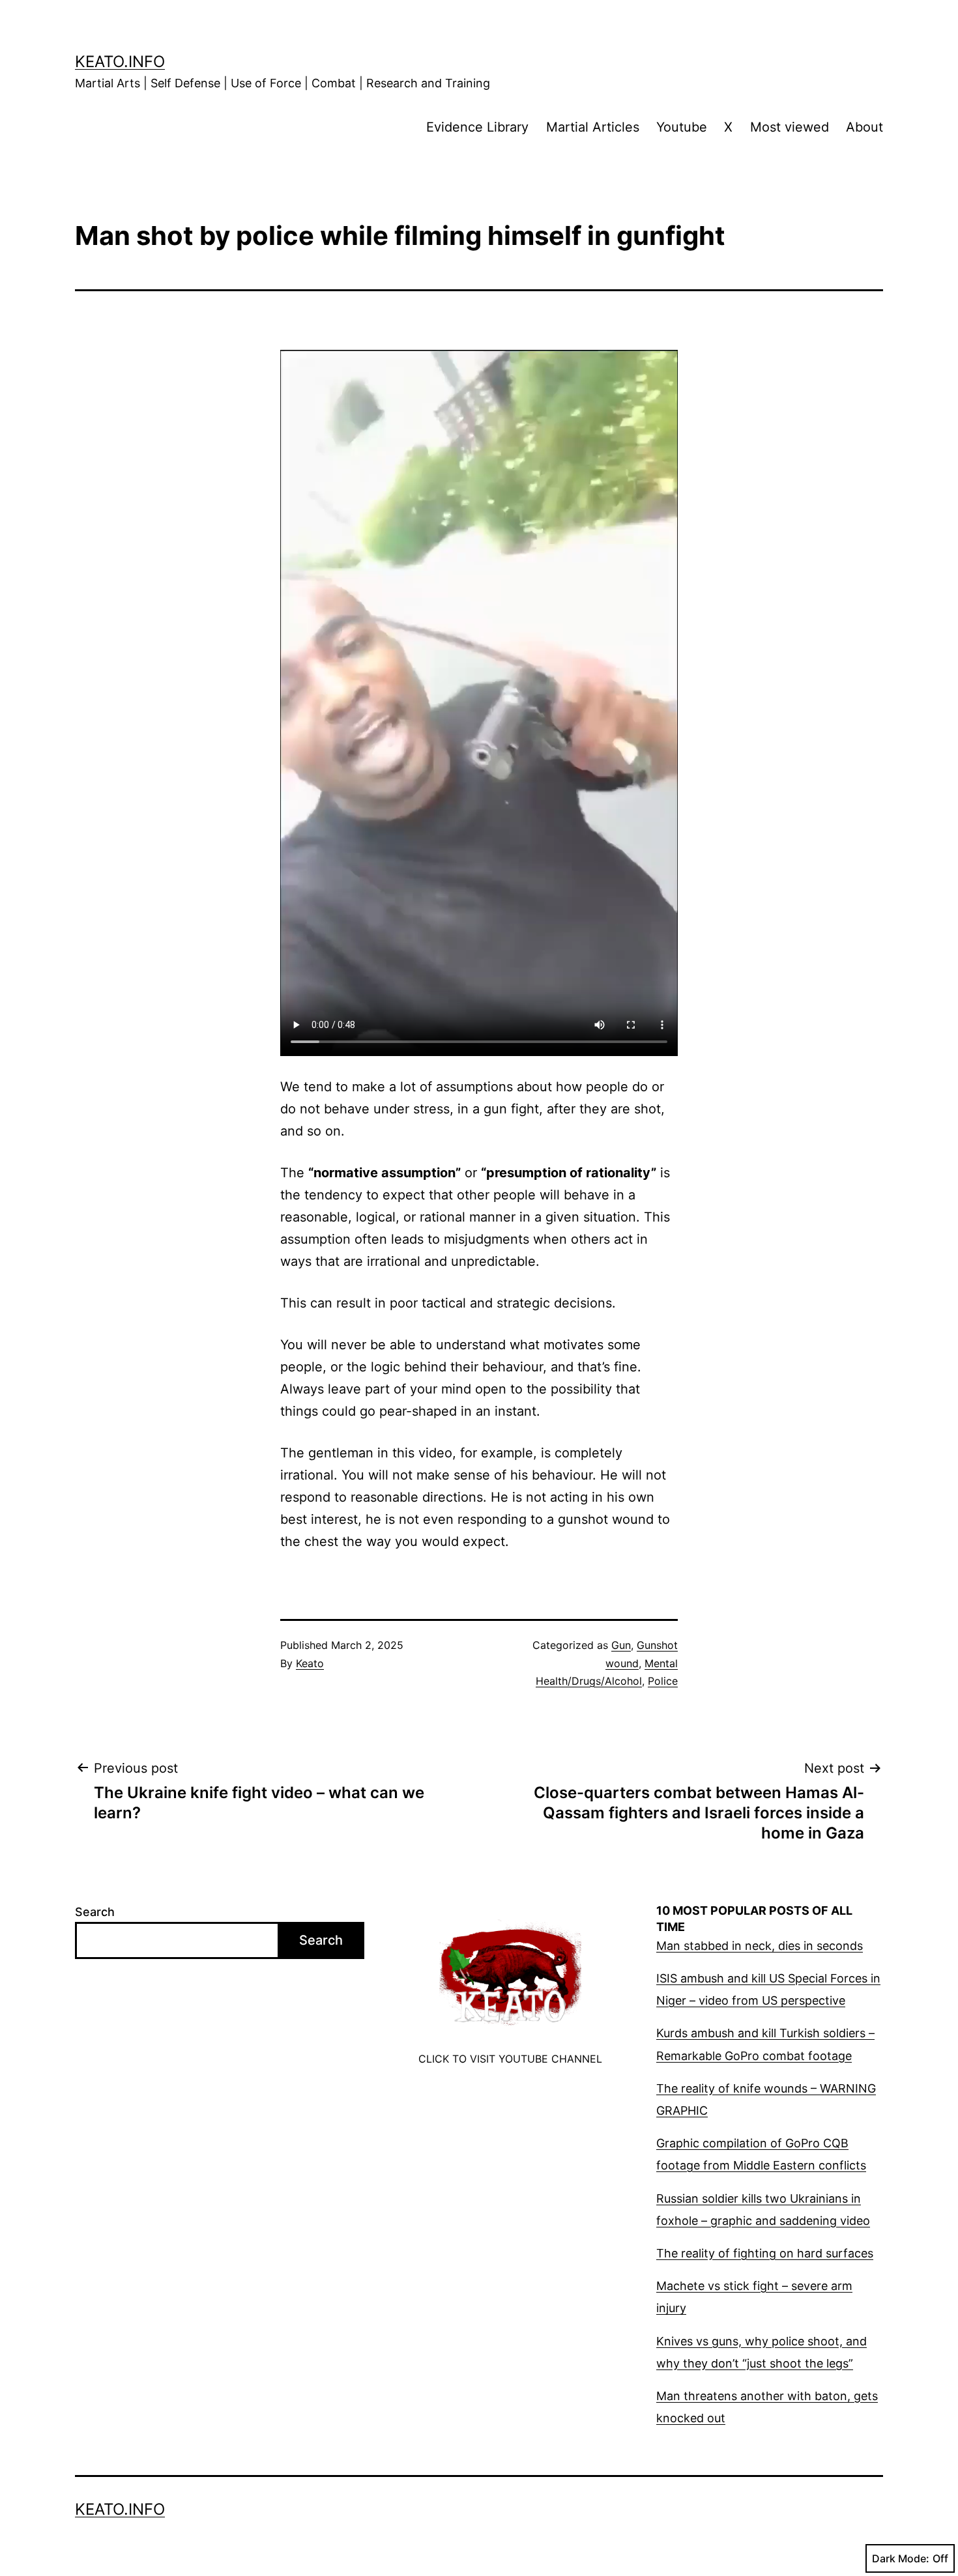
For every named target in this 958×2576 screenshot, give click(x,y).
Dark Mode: (901, 2558)
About (864, 127)
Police (663, 1681)
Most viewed (790, 127)
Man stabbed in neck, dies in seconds (760, 1946)
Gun (621, 1645)
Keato (310, 1663)
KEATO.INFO (120, 62)
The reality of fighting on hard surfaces (765, 2253)
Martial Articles (593, 127)
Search (95, 1912)
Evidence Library (477, 127)
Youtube (682, 127)
